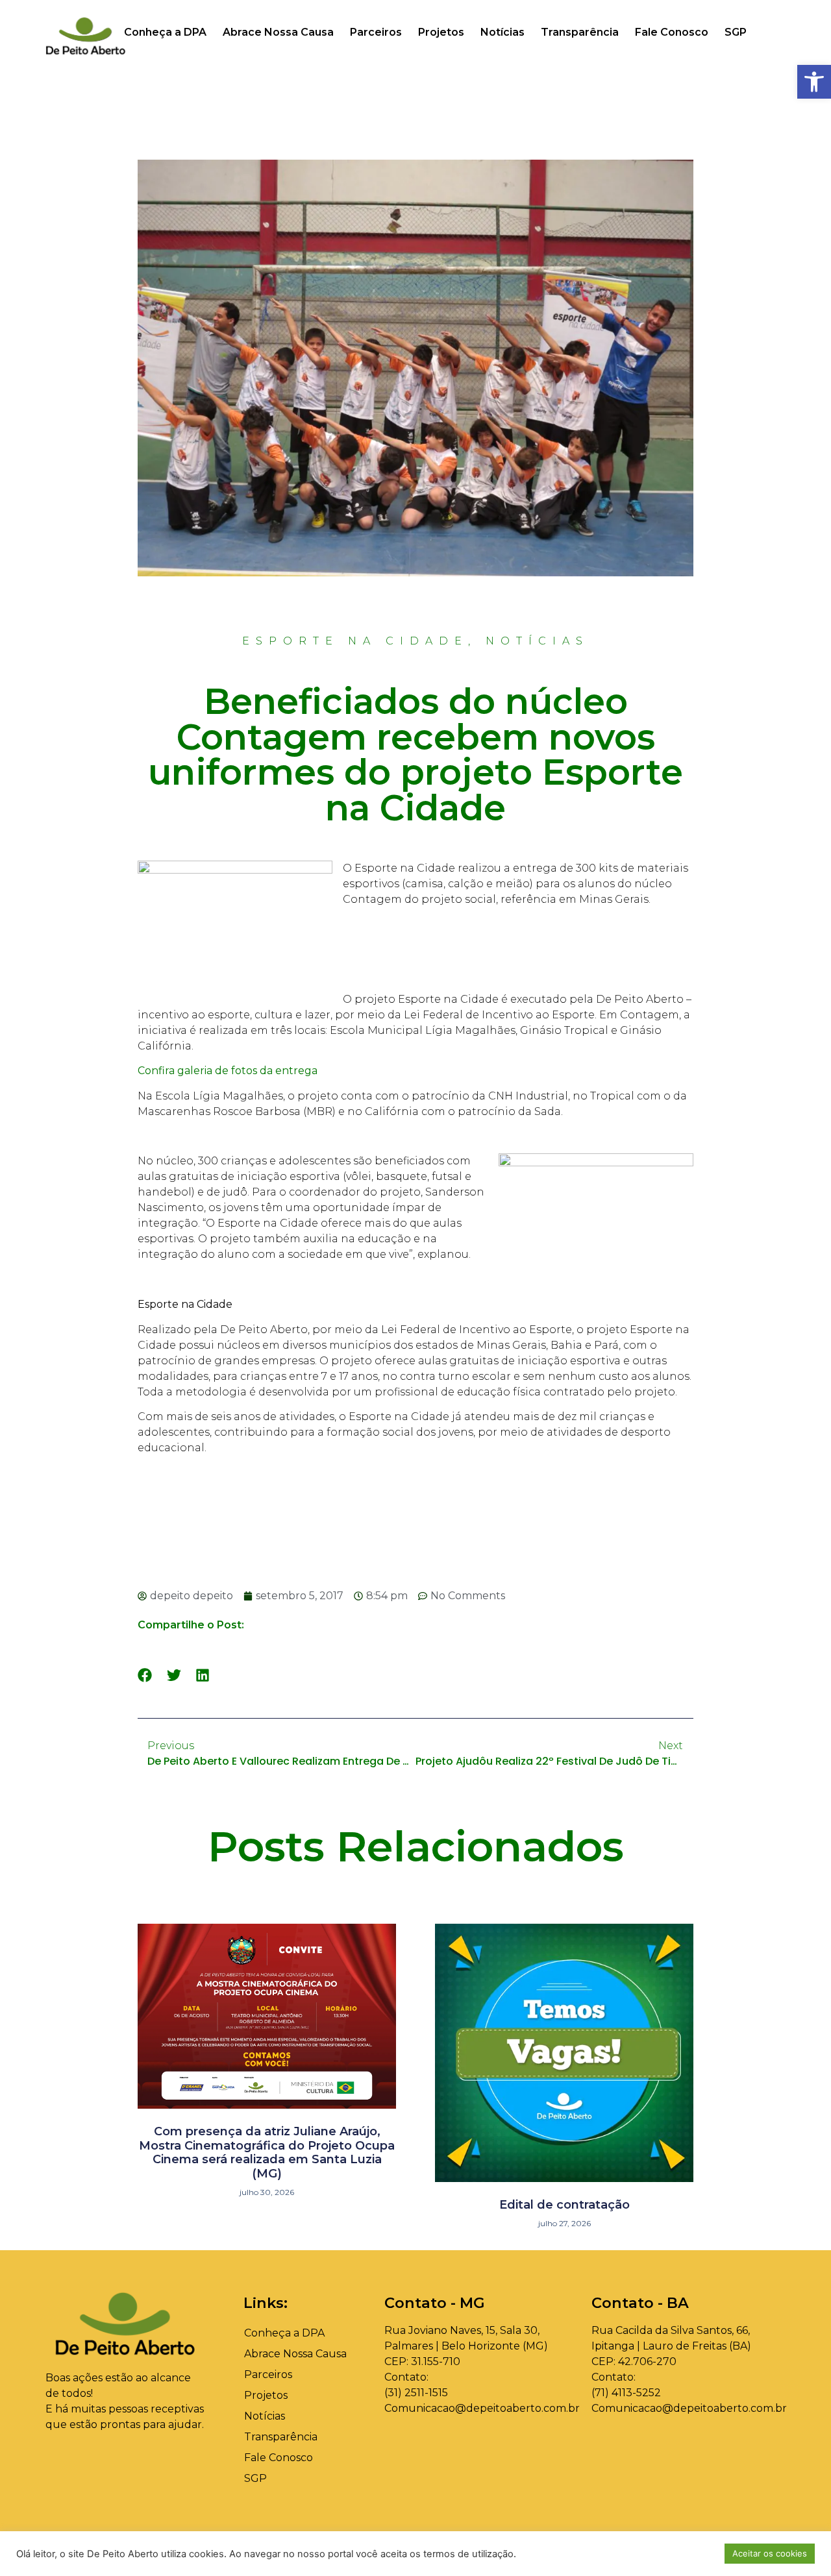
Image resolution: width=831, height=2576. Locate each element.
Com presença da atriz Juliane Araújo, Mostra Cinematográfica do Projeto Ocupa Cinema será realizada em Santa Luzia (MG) (267, 2153)
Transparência (580, 32)
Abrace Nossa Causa (278, 32)
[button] (814, 82)
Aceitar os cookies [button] (770, 2553)
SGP (736, 32)
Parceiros (376, 32)
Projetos (441, 32)
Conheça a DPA (165, 32)
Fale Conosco (672, 32)
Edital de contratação (564, 2205)
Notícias (502, 32)
